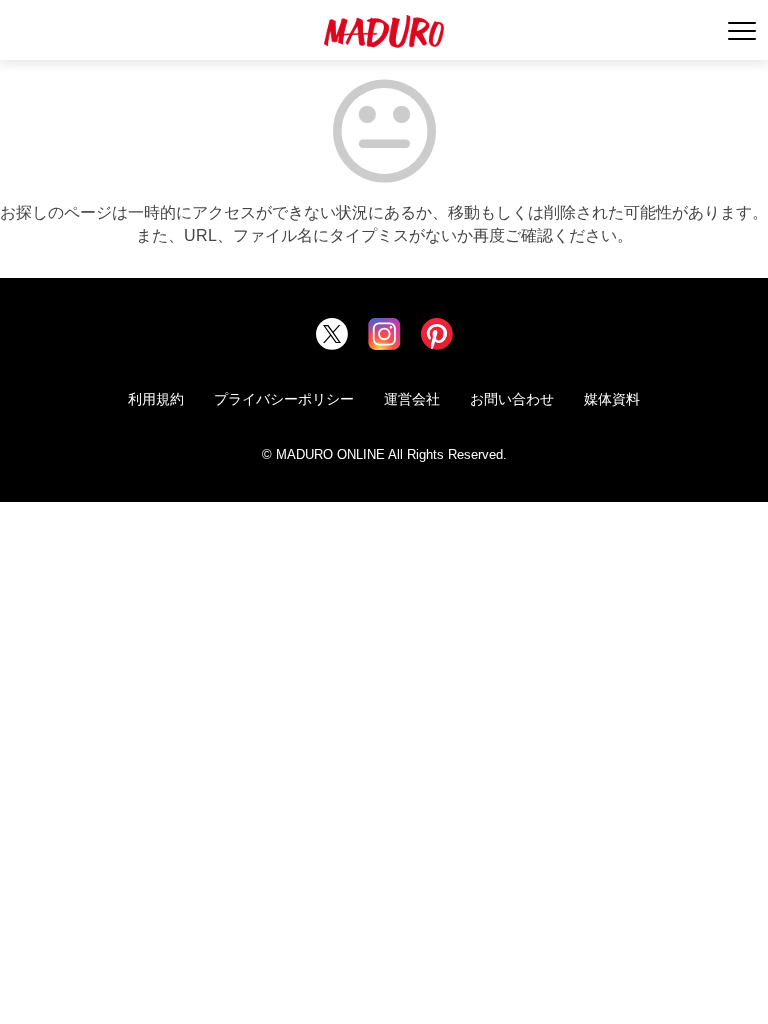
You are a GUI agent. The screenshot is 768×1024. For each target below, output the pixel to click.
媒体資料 (612, 399)
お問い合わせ (512, 399)
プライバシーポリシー (284, 399)
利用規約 (156, 399)
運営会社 (412, 399)
